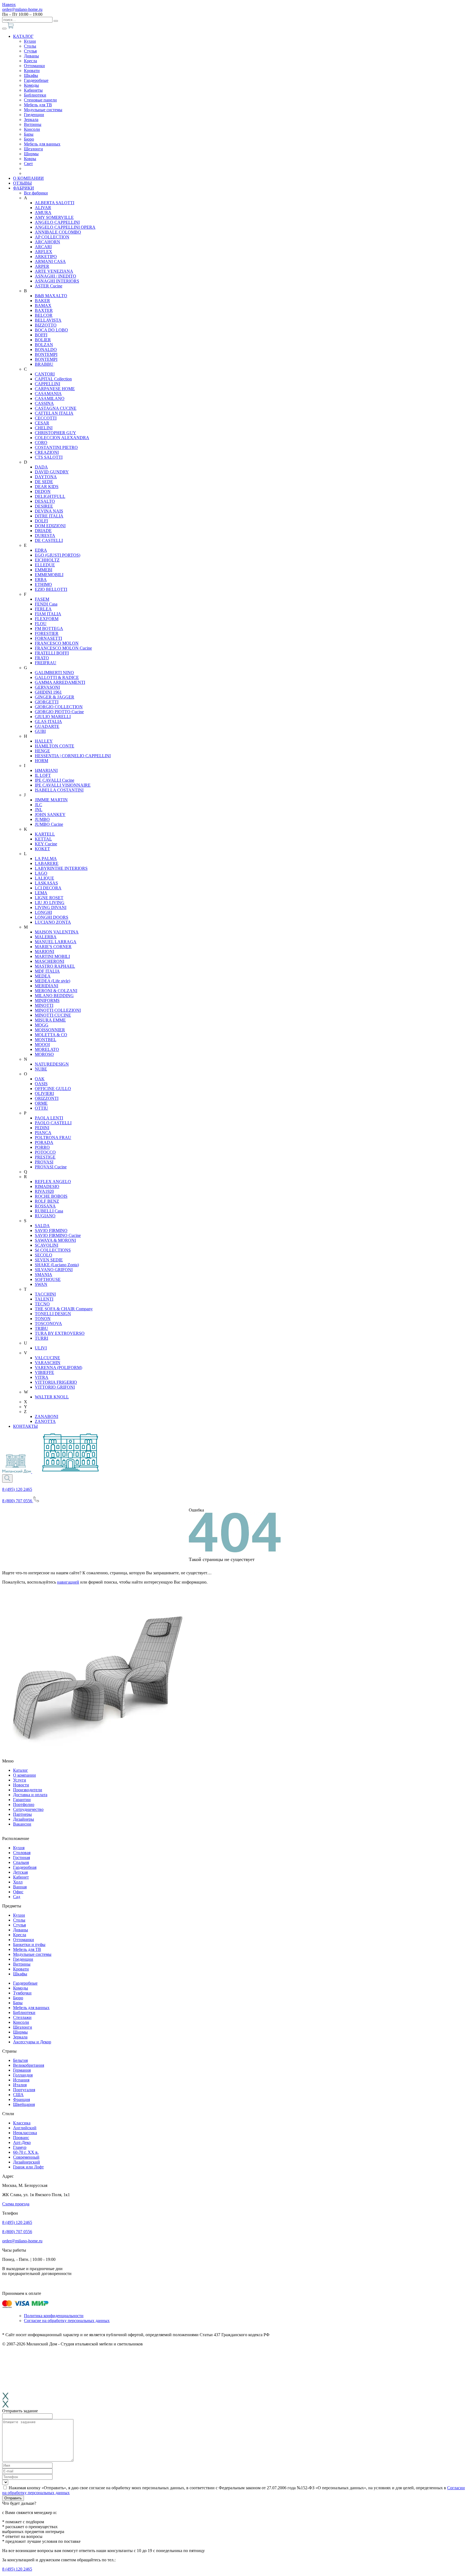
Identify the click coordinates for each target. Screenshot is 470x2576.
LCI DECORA (48, 888)
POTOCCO (45, 1152)
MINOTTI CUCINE (53, 1015)
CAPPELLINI (47, 384)
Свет (28, 164)
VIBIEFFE (44, 1372)
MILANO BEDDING (54, 996)
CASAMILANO (50, 398)
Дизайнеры (24, 1819)
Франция (21, 2099)
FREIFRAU (46, 663)
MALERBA (46, 937)
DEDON (43, 491)
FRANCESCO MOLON (57, 643)
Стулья (30, 51)
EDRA (41, 550)
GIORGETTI (47, 702)
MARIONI (44, 952)
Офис (18, 1892)
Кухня (19, 1848)
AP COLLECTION (52, 237)
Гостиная (21, 1857)
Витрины (33, 124)
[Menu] (4, 29)
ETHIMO (43, 584)
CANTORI (45, 374)
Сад (17, 1897)
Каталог (21, 1770)
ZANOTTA (45, 1421)
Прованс (21, 2138)
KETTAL (43, 839)
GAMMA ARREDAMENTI (60, 682)
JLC (38, 805)
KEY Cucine (46, 844)
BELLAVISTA (48, 320)
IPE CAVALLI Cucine (55, 780)
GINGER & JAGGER (55, 697)
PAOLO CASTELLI (53, 1123)
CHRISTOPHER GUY (55, 433)
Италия (20, 2085)
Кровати (32, 71)
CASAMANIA (48, 394)
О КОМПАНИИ (28, 178)
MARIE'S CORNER (53, 947)
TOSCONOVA (48, 1323)
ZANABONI (47, 1416)
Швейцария (24, 2104)
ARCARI (43, 247)
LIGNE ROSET (49, 898)
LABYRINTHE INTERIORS (61, 868)
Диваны (31, 56)
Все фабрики (36, 193)
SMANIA (44, 1275)
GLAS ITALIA (48, 721)
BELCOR (44, 315)
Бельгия (20, 2060)
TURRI (41, 1338)
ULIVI (41, 1348)
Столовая (22, 1853)
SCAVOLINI (47, 1245)
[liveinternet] (14, 2287)
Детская (20, 1872)
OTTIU (41, 1108)
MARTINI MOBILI (52, 956)
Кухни (30, 41)
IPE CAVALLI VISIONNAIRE (63, 785)
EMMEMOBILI (49, 575)
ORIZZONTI (47, 1098)
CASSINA (44, 403)
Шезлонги (33, 149)
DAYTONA (46, 477)
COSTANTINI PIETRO (56, 447)
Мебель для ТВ (38, 105)
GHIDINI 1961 (48, 692)
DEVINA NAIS (49, 511)
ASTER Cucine (49, 286)
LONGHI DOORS (52, 917)
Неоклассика (25, 2133)
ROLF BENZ (47, 1201)
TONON (43, 1319)
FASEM (42, 599)
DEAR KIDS (47, 487)
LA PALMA (46, 859)
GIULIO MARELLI (53, 717)
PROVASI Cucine (51, 1167)
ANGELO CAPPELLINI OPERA (65, 227)
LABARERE (47, 863)
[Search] (7, 1478)
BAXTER (44, 310)
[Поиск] (56, 21)
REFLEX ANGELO (53, 1182)
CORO (41, 443)
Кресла (30, 61)
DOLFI (41, 521)
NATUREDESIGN (52, 1064)
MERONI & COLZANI (56, 991)
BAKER (42, 301)
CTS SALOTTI (49, 457)
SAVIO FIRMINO (51, 1230)
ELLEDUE (45, 565)
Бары (29, 134)
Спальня (21, 1862)
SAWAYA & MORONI (55, 1240)
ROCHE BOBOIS (51, 1196)
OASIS (41, 1084)
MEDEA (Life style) (52, 981)
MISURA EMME (50, 1020)
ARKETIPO (46, 257)
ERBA (41, 580)
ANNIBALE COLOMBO (58, 232)
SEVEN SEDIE (49, 1260)
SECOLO (44, 1255)
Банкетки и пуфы (29, 1945)
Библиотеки (35, 95)
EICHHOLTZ (47, 560)
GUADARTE (47, 726)
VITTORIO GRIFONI (55, 1387)
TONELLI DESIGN (53, 1314)
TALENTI (44, 1299)
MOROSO (44, 1054)
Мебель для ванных (42, 144)
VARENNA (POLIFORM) (58, 1368)
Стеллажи (22, 2017)
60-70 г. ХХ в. (26, 2152)
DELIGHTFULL (50, 496)
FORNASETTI (48, 638)
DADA (41, 467)
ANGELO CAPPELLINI (57, 222)
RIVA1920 (44, 1191)
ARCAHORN (47, 242)
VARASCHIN (48, 1363)
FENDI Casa (46, 604)
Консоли (32, 129)
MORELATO (47, 1049)
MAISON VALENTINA (57, 932)
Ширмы (31, 154)
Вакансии (22, 1824)
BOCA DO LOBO (51, 330)
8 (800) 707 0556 (17, 2232)
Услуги (20, 1780)
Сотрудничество (28, 1809)
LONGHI (43, 912)
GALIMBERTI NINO (54, 673)
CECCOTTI (46, 418)
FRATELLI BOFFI (52, 653)
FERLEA (43, 609)
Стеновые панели (40, 100)
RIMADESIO (47, 1186)
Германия (22, 2070)
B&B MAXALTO (51, 296)
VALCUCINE (47, 1358)
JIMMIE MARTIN (51, 800)
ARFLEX (44, 252)
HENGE (42, 751)
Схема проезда (16, 2204)
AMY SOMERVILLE (54, 217)
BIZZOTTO (46, 325)
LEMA (41, 893)
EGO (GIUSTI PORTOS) (58, 555)
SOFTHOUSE (48, 1279)
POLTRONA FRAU (53, 1138)
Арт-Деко (22, 2142)
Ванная (20, 1887)
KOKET (42, 849)
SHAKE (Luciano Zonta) (57, 1265)
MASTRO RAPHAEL (55, 966)
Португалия (24, 2090)
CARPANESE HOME (55, 389)
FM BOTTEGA (49, 629)
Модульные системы (43, 110)
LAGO (41, 873)
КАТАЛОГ (23, 36)
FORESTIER (47, 633)
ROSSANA (45, 1206)
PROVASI (44, 1162)
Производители (28, 1790)
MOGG (42, 1025)
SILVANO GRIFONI (54, 1270)
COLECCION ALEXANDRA (62, 438)
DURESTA (45, 536)
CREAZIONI (47, 452)
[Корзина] (11, 27)
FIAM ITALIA (48, 614)
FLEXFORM (47, 619)
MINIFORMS (47, 1000)
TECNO (42, 1304)
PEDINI (42, 1128)
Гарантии (22, 1800)
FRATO (42, 658)
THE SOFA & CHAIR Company (64, 1309)
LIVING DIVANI (51, 907)
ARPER (42, 266)
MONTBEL (46, 1040)
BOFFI (41, 335)
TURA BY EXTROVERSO (60, 1333)
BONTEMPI (46, 354)
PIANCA (43, 1133)
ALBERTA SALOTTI (55, 203)
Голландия (23, 2075)
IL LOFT (43, 775)
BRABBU (44, 364)
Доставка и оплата (30, 1795)
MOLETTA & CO (51, 1035)
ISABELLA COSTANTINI (59, 790)
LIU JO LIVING (50, 903)
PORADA (44, 1142)
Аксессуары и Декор (32, 2042)
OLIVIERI (44, 1093)
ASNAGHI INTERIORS (57, 281)
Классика (22, 2123)
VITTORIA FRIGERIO (56, 1382)
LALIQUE (44, 878)
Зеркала (31, 120)
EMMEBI (44, 570)
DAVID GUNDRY (52, 472)
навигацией (68, 1582)
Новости (21, 1785)
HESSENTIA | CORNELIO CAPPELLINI (73, 756)
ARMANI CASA (50, 261)
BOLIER (43, 340)
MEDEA (43, 976)
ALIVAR (43, 208)
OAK (40, 1079)
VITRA (42, 1377)
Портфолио (24, 1804)
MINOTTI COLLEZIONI (58, 1010)
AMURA (43, 212)
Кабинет (21, 1877)
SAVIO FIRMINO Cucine (58, 1235)
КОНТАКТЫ (25, 1426)
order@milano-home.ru (22, 9)
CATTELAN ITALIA (54, 413)
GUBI (40, 731)
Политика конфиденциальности (54, 2316)
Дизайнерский (27, 2162)
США (18, 2095)
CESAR (42, 423)
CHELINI (44, 428)
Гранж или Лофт (28, 2167)
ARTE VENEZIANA (54, 271)
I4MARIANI (46, 770)
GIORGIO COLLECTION (59, 707)
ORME (41, 1103)
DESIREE (44, 506)
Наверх (9, 4)
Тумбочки (22, 1993)
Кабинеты (33, 90)
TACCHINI (45, 1294)
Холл (18, 1882)
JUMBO (42, 819)
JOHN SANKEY (50, 814)
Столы (30, 46)
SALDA (42, 1226)
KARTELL (45, 834)
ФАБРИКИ (24, 188)
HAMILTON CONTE (55, 746)
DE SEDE (44, 482)
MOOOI (42, 1045)
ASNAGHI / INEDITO (55, 276)
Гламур (20, 2147)
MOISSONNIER (50, 1030)
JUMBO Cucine (49, 824)
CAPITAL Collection (53, 379)
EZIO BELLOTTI (51, 589)
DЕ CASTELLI (49, 540)
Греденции (34, 115)
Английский (25, 2128)
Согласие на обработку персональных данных (67, 2321)
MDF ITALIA (47, 971)
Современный (26, 2157)
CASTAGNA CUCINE (56, 408)
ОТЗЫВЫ (22, 183)
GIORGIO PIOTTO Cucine (59, 712)
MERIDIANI (47, 986)
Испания (21, 2080)
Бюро (29, 139)
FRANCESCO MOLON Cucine (63, 648)
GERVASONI (47, 687)
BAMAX (43, 305)
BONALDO (46, 350)
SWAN (41, 1284)
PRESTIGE (45, 1157)
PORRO (42, 1147)
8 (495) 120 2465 (17, 1489)
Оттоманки (34, 66)
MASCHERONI (50, 961)
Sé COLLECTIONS (53, 1250)
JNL (39, 810)
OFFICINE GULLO (53, 1089)
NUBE (41, 1069)
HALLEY (44, 741)
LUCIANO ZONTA (53, 922)
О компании (24, 1775)
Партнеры (22, 1814)
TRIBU (41, 1328)
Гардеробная (25, 1867)
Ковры (30, 159)
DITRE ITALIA (49, 516)
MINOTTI (44, 1005)
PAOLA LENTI (49, 1118)
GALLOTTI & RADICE (57, 677)
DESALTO (45, 501)
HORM (41, 761)
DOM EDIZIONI (50, 526)
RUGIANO (45, 1216)
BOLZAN (44, 345)
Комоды (31, 85)
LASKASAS (46, 883)
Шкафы (31, 75)
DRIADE (43, 531)
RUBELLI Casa (49, 1211)
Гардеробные (36, 80)
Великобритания (29, 2065)
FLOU (41, 624)
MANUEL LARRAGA (56, 942)
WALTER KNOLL (52, 1397)
